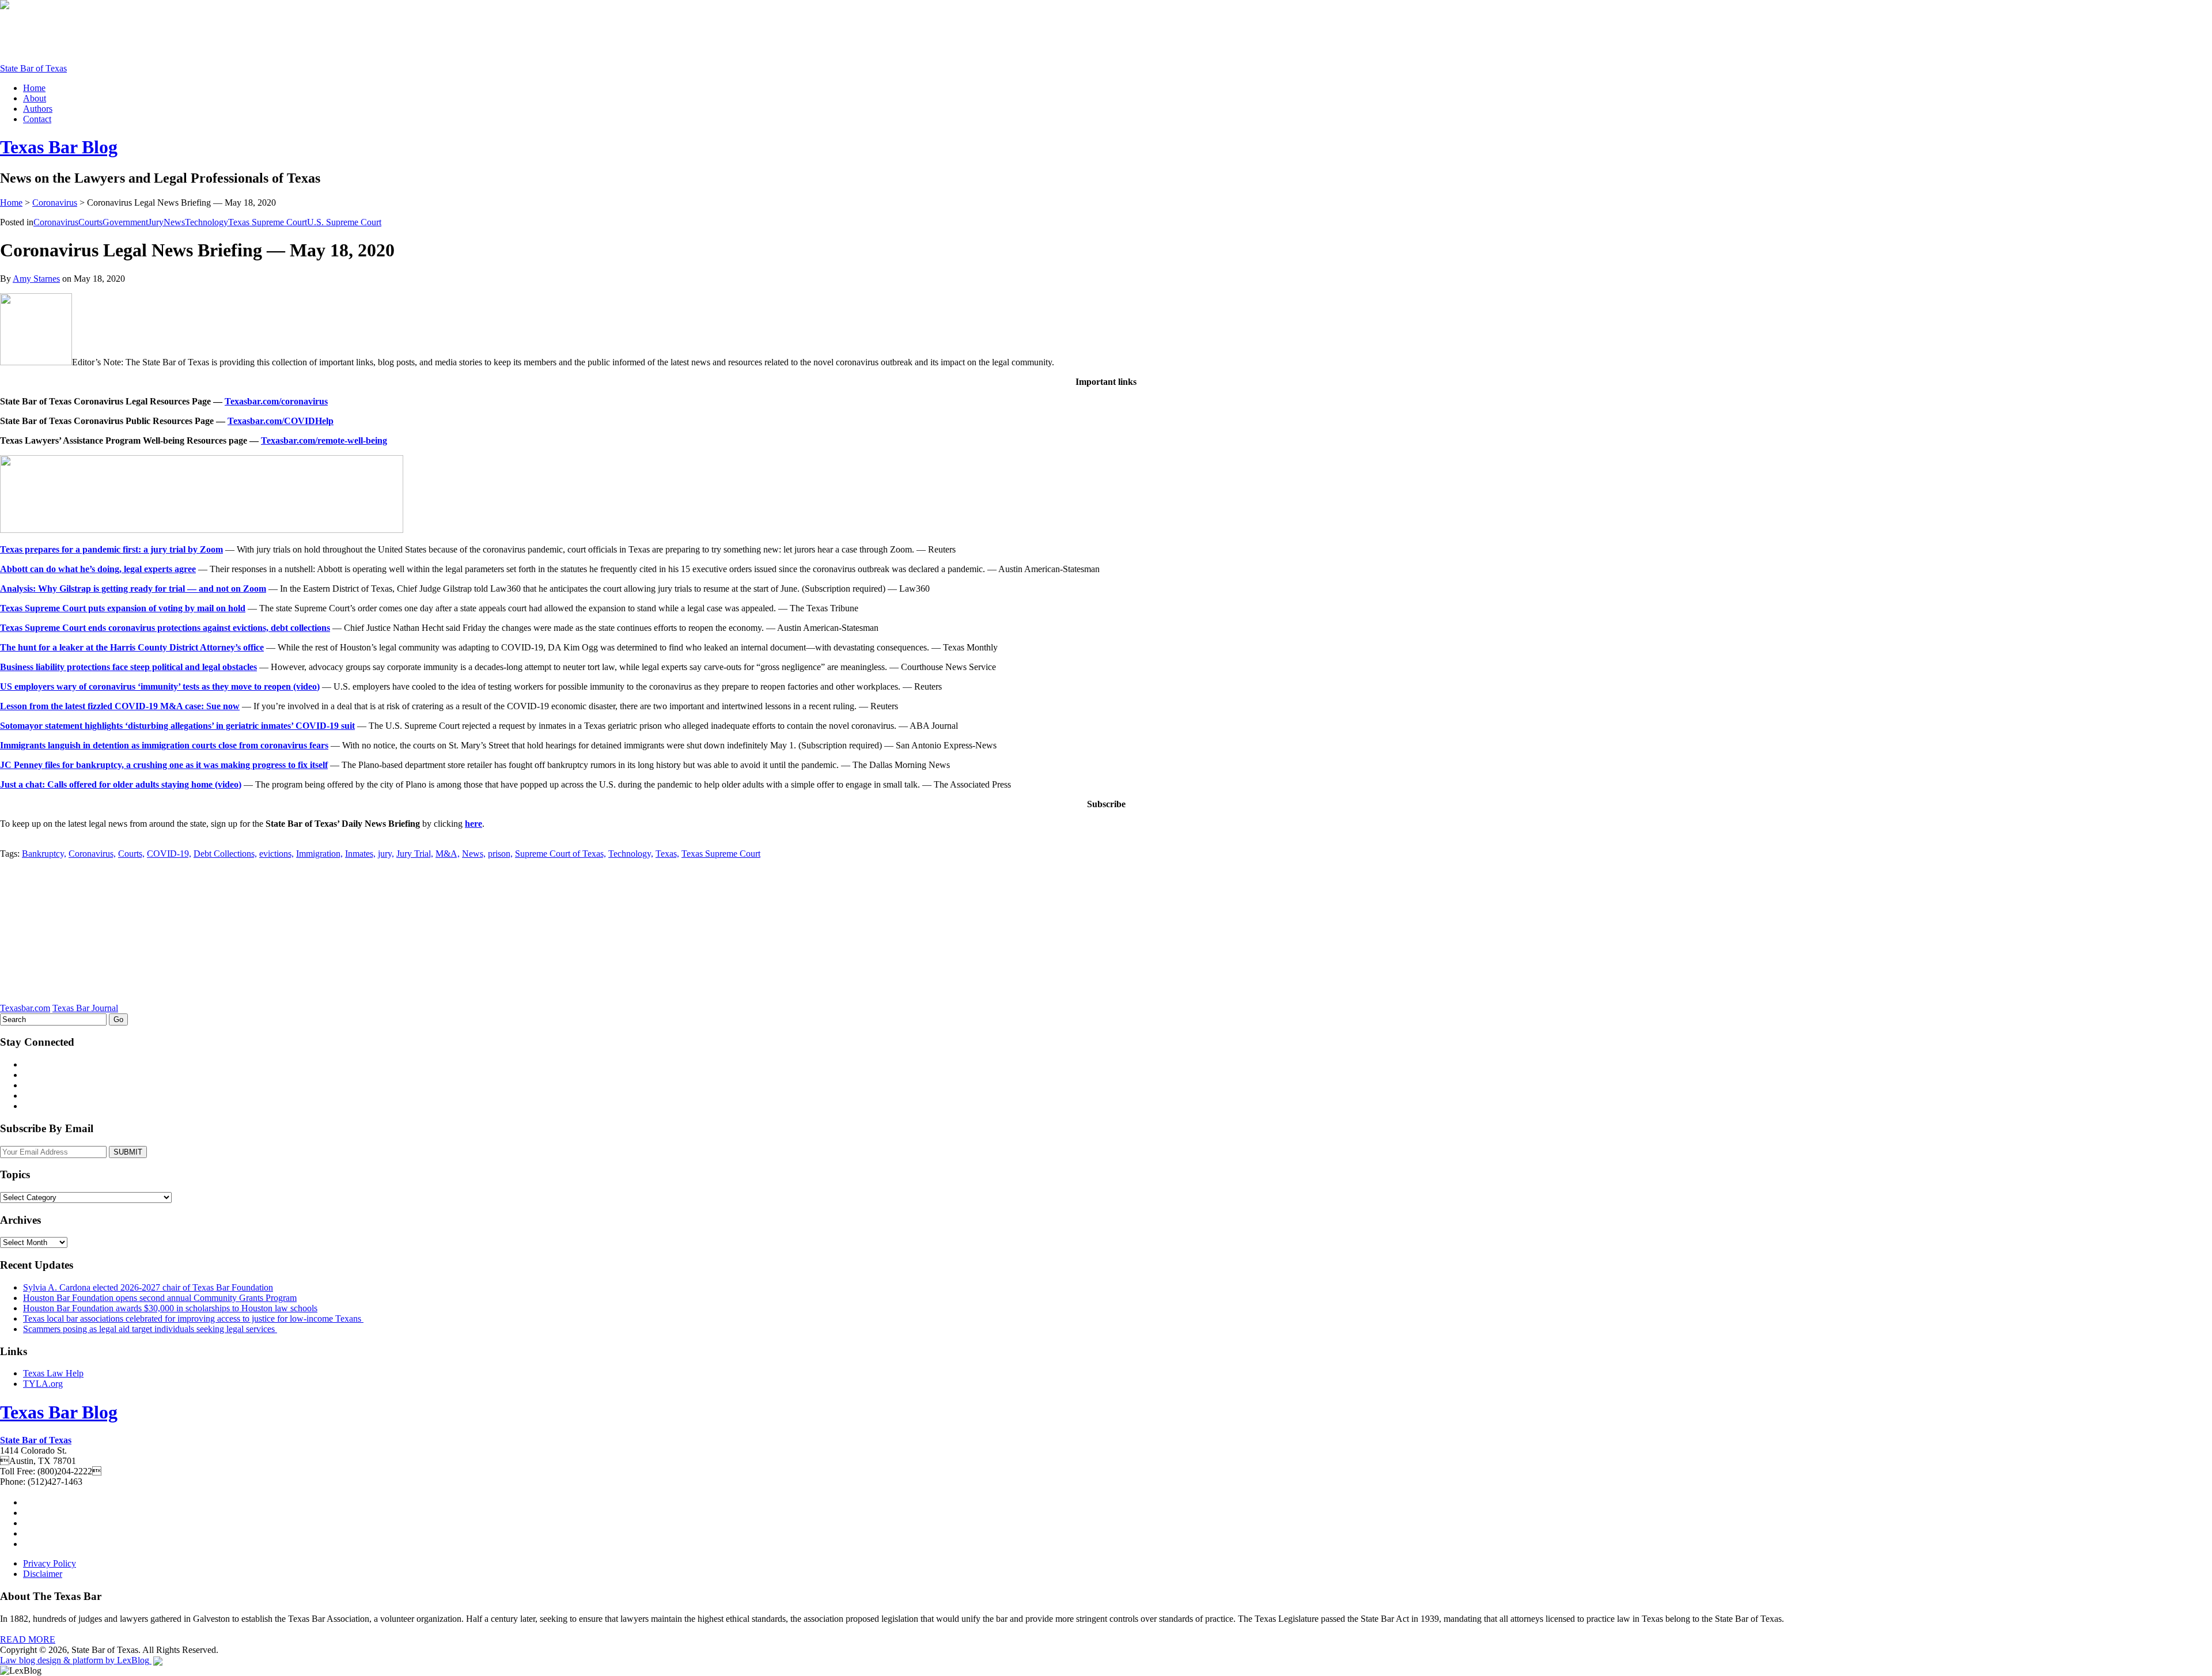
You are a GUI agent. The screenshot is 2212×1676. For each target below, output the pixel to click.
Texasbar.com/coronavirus (276, 401)
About (35, 98)
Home (34, 88)
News (174, 222)
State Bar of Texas (33, 68)
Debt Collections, (225, 854)
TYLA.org (43, 1384)
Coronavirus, (92, 854)
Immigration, (319, 854)
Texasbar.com (25, 1008)
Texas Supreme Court (268, 222)
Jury (156, 222)
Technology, (631, 854)
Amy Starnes (36, 279)
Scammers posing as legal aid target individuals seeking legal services (150, 1329)
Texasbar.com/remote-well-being (324, 440)
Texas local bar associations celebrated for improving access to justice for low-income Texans (193, 1319)
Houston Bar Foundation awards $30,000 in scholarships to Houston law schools (170, 1308)
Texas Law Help (53, 1373)
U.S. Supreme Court (344, 222)
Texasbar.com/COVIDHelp (281, 421)
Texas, (667, 854)
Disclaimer (43, 1574)
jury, (386, 854)
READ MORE (28, 1639)
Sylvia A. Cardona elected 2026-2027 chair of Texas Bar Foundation (148, 1287)
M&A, (448, 854)
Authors (38, 109)
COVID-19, (169, 854)
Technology (207, 222)
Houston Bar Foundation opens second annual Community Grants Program (160, 1298)
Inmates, (360, 854)
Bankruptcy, (44, 854)
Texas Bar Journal (85, 1008)
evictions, (276, 854)
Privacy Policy (50, 1563)
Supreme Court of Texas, (560, 854)
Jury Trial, (415, 854)
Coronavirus (55, 203)
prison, (500, 854)
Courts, (131, 854)
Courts (90, 222)
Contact (37, 119)
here (474, 824)
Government (125, 222)
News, (474, 854)
